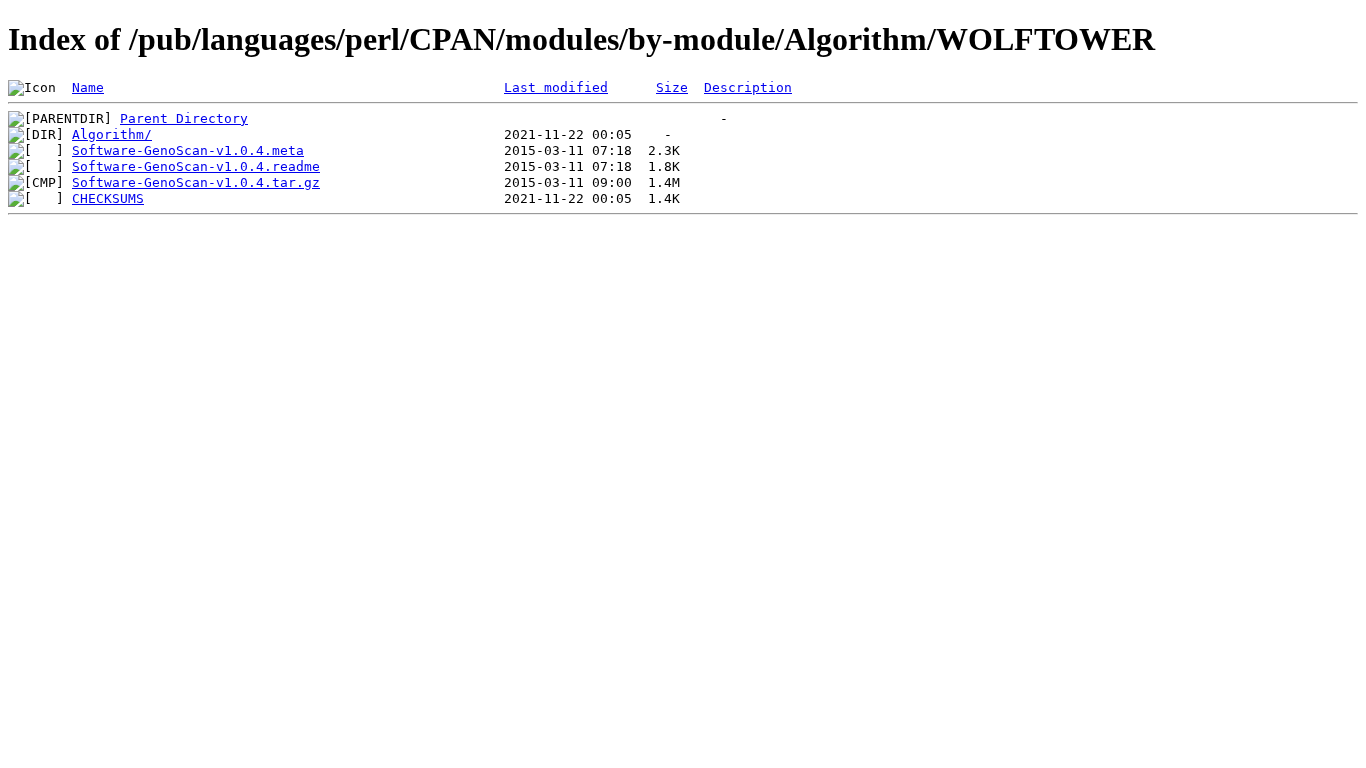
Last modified (556, 87)
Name (88, 87)
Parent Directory (184, 118)
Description (748, 87)
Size (672, 87)
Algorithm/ (112, 134)
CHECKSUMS (108, 198)
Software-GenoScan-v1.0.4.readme (196, 166)
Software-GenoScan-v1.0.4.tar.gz (196, 182)
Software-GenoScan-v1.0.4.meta (188, 150)
